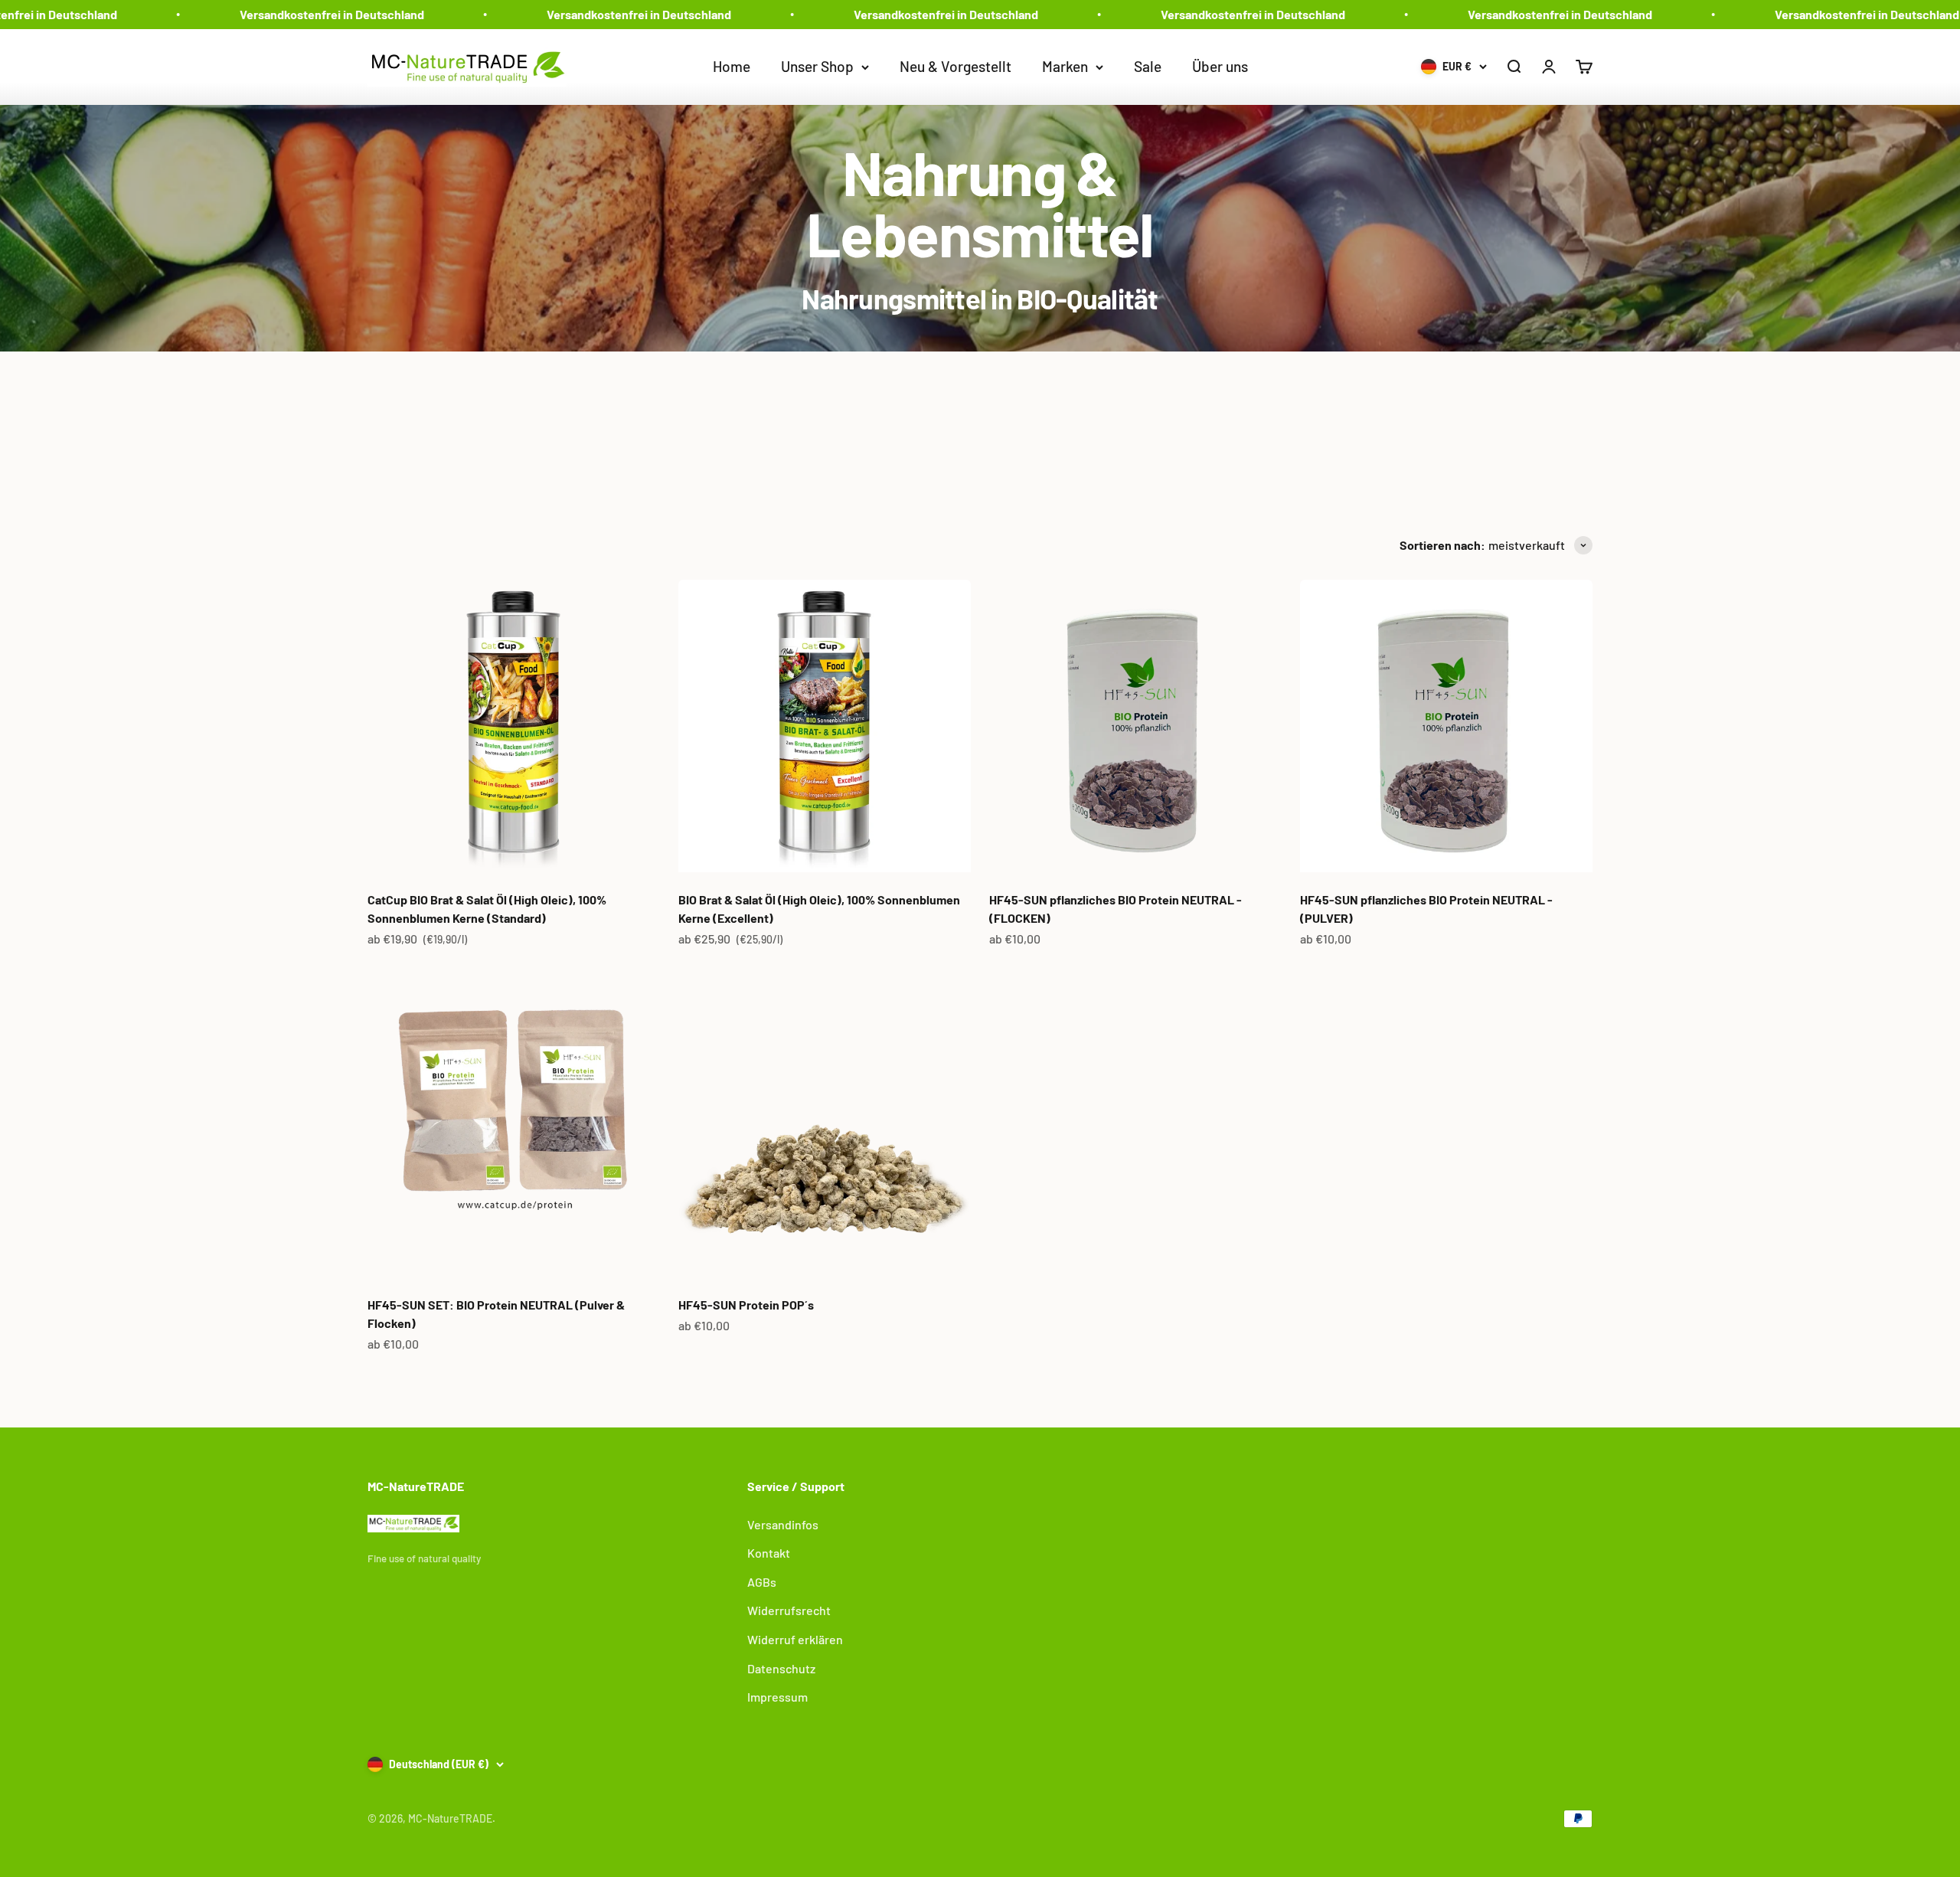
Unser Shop (817, 65)
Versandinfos (783, 1524)
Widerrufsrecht (789, 1610)
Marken (1065, 65)
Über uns (1220, 65)
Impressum (777, 1697)
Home (732, 65)
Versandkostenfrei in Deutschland (278, 14)
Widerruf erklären (795, 1639)
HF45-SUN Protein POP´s (746, 1305)
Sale (1148, 65)
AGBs (762, 1582)
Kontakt (769, 1553)
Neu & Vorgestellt (955, 65)
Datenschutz (781, 1668)
